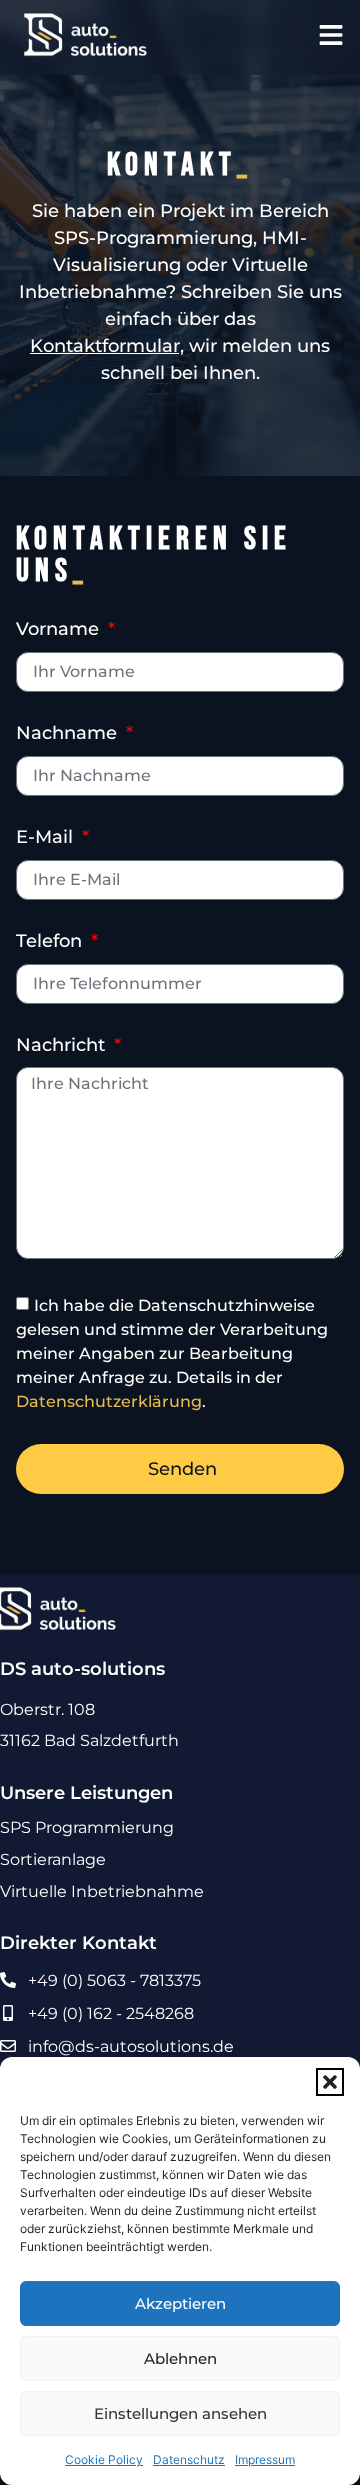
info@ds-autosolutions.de (131, 2046)
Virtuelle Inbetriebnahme (102, 1891)
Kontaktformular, (107, 346)
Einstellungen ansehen (180, 2413)
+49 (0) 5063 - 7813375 (114, 1980)
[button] (330, 2082)
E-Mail (47, 838)
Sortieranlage (53, 1859)
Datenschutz (189, 2459)
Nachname (69, 734)
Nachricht (63, 1046)
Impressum (265, 2459)
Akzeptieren (180, 2303)
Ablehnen (180, 2358)
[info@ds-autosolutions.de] (8, 2046)
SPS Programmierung (87, 1827)
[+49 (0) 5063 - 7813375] (8, 1980)
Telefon (51, 942)
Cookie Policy (104, 2459)
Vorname (60, 630)
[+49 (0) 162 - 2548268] (8, 2013)
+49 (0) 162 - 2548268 (111, 2013)
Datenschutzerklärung (109, 1400)
